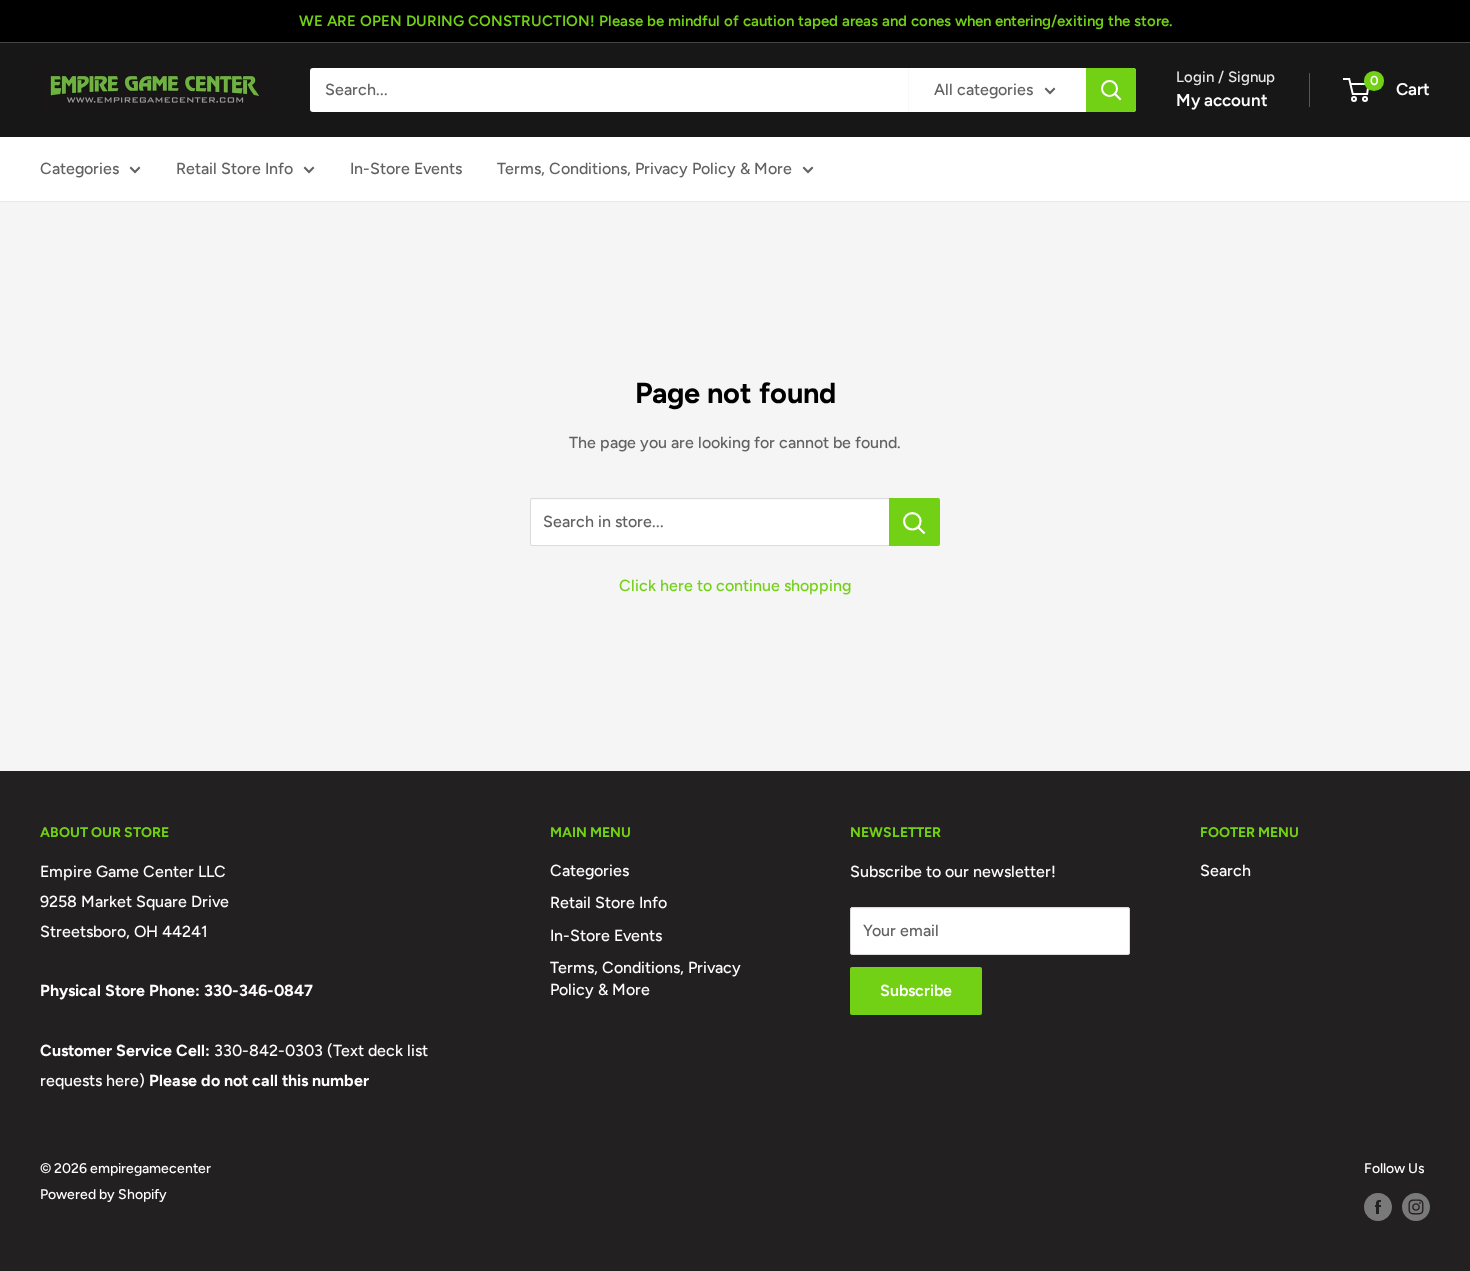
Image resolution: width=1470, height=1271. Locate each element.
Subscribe (916, 990)
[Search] (1111, 90)
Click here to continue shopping (735, 585)
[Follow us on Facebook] (1378, 1207)
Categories (79, 168)
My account (1222, 100)
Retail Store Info (234, 168)
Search (1225, 870)
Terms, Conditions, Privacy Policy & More (644, 168)
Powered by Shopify (103, 1194)
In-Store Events (406, 168)
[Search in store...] (914, 522)
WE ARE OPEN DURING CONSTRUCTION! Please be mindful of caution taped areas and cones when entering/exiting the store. (735, 21)
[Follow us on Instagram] (1416, 1207)
